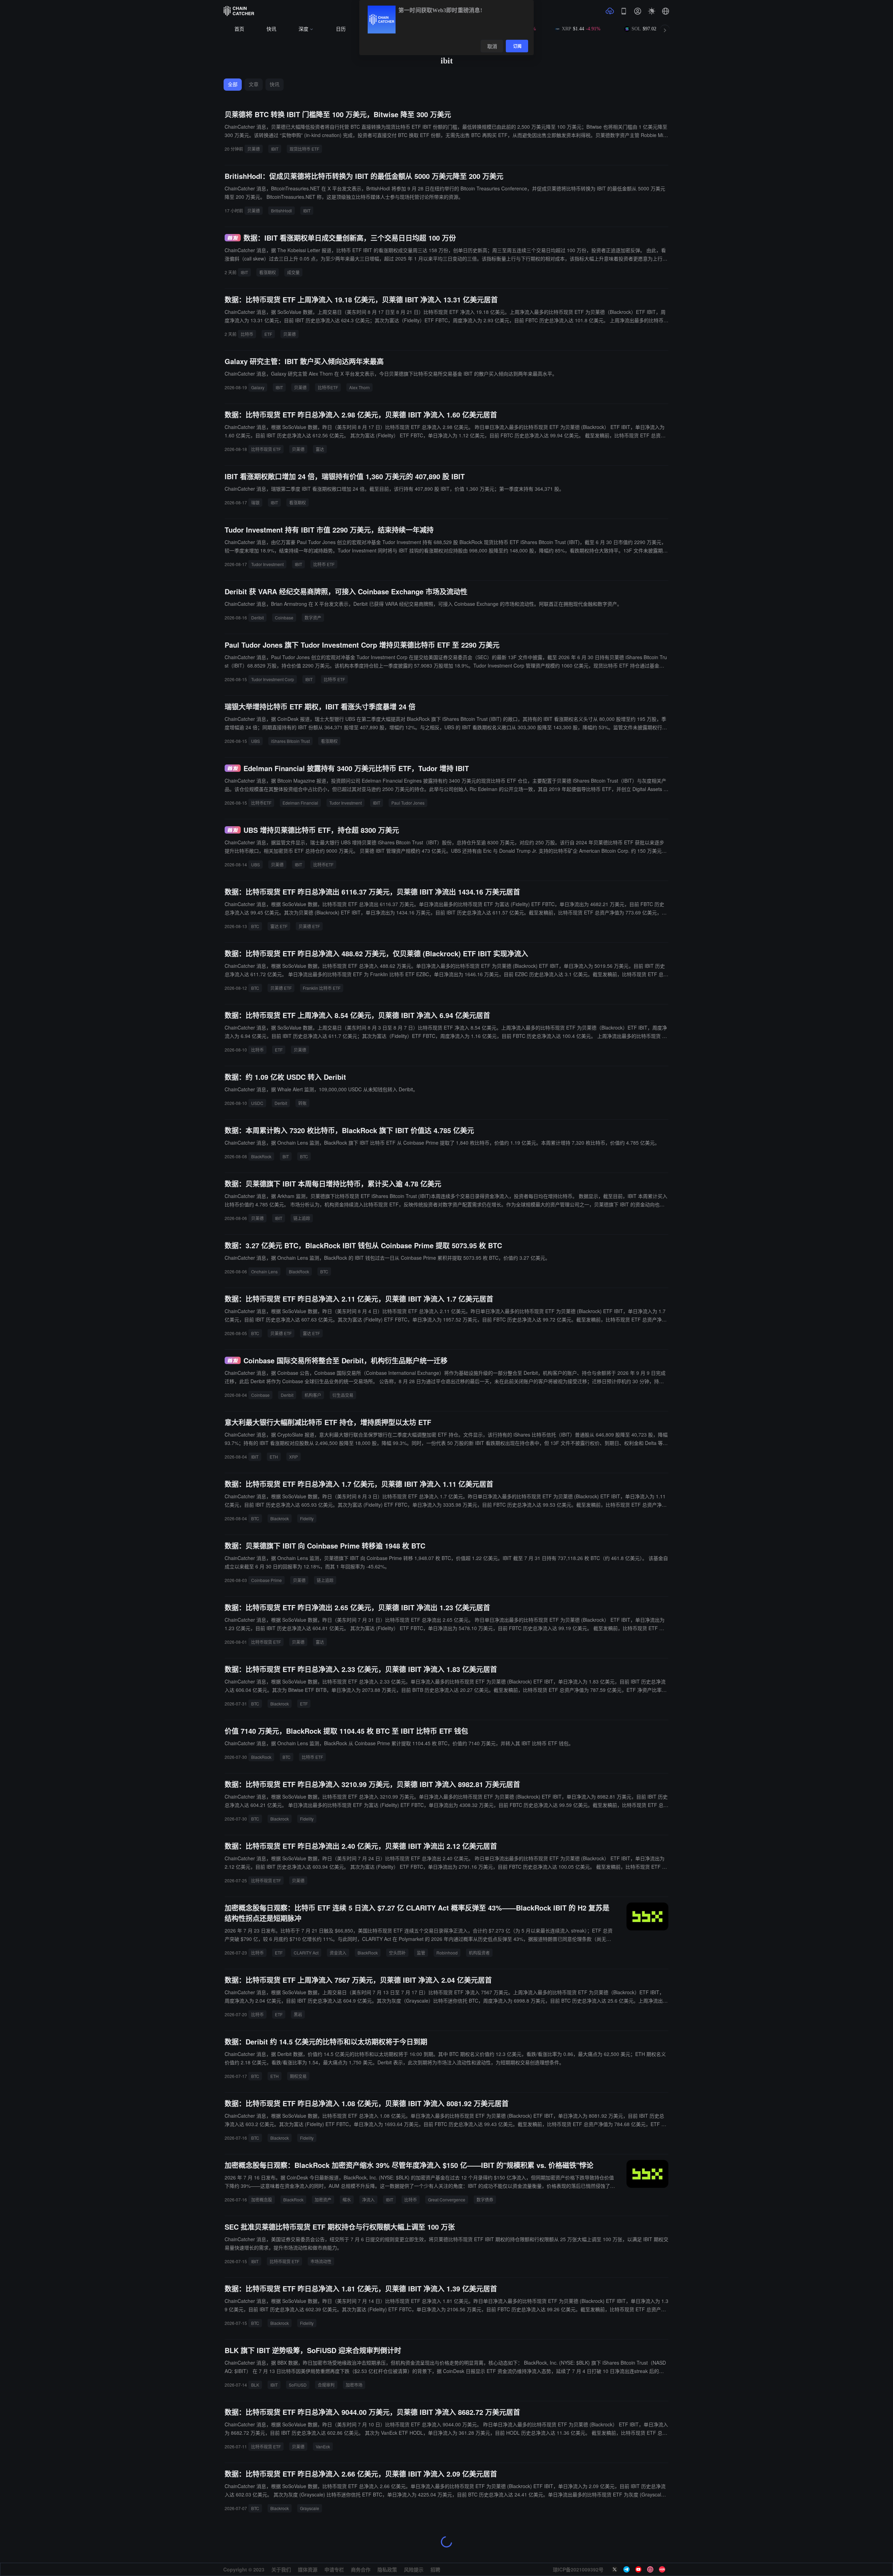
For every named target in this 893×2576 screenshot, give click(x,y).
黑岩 (298, 2014)
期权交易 (298, 2076)
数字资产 (313, 617)
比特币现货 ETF (266, 449)
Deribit (257, 617)
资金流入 (338, 1953)
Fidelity (307, 1518)
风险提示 (414, 2569)
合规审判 (326, 2385)
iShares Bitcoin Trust (290, 741)
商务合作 (361, 2569)
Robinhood (447, 1953)
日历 (341, 29)
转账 (302, 1103)
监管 (421, 1953)
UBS (256, 741)
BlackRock (261, 1156)
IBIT (275, 149)
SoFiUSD (298, 2385)
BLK (255, 2385)
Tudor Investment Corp (273, 679)
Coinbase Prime (267, 1580)
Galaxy (258, 387)
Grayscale (310, 2508)
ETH (274, 1457)
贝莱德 (254, 149)
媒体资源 (308, 2569)
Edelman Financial (300, 803)
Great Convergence (447, 2200)
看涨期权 (268, 272)
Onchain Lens (264, 1271)
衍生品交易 (343, 1395)
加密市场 (354, 2385)
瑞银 (255, 502)
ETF (268, 334)
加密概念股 (262, 2200)
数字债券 (485, 2200)
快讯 (271, 29)
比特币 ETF (324, 564)
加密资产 (323, 2200)
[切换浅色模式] (652, 11)
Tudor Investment (267, 564)
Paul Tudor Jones (408, 803)
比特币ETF (328, 387)
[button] (666, 11)
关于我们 (281, 2569)
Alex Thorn (359, 387)
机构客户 (313, 1395)
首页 (239, 29)
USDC (257, 1103)
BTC (255, 926)
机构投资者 (479, 1953)
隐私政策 (387, 2569)
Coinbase (284, 617)
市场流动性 (321, 2261)
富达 (320, 449)
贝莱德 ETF (309, 926)
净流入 (368, 2200)
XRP (294, 1457)
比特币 (247, 334)
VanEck (323, 2446)
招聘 (435, 2569)
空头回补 (397, 1953)
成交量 (293, 272)
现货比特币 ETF (304, 149)
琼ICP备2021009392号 (578, 2569)
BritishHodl (282, 210)
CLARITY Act (306, 1953)
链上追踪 (302, 1218)
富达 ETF (279, 926)
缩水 (347, 2200)
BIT (286, 1156)
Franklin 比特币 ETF (322, 988)
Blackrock (280, 1518)
